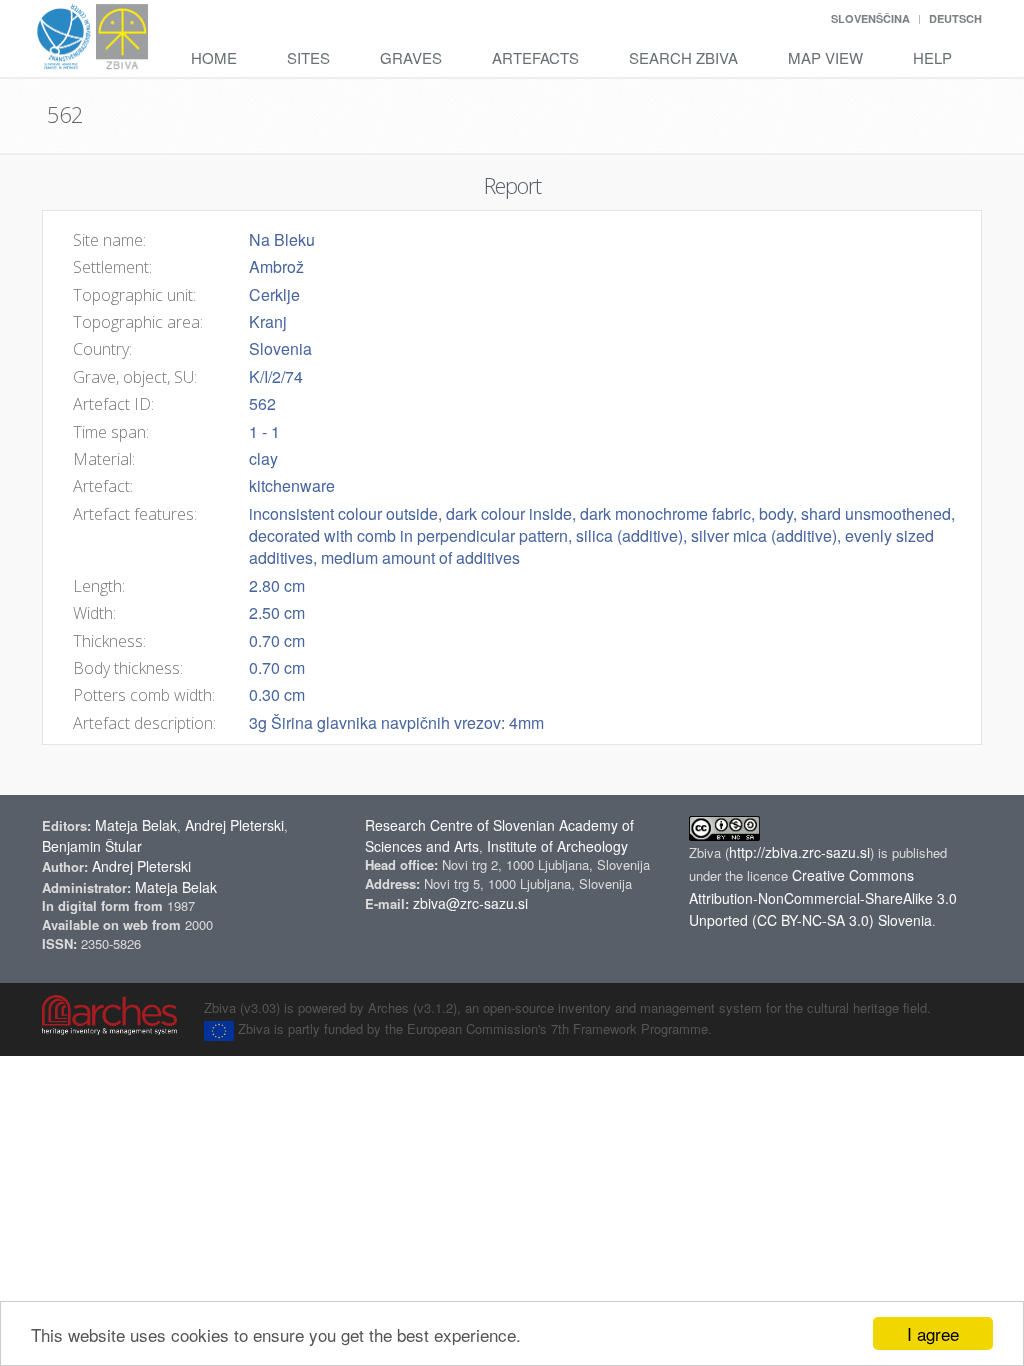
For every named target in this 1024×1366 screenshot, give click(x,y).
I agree (933, 1333)
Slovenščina (870, 18)
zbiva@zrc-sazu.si (470, 903)
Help (932, 57)
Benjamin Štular (92, 846)
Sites (308, 57)
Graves (411, 57)
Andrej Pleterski (234, 825)
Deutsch (955, 18)
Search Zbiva (683, 57)
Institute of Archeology (557, 846)
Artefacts (535, 57)
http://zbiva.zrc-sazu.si (799, 852)
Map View (825, 57)
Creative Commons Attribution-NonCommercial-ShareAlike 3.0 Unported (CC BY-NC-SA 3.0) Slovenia (823, 898)
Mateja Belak (136, 825)
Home (214, 57)
